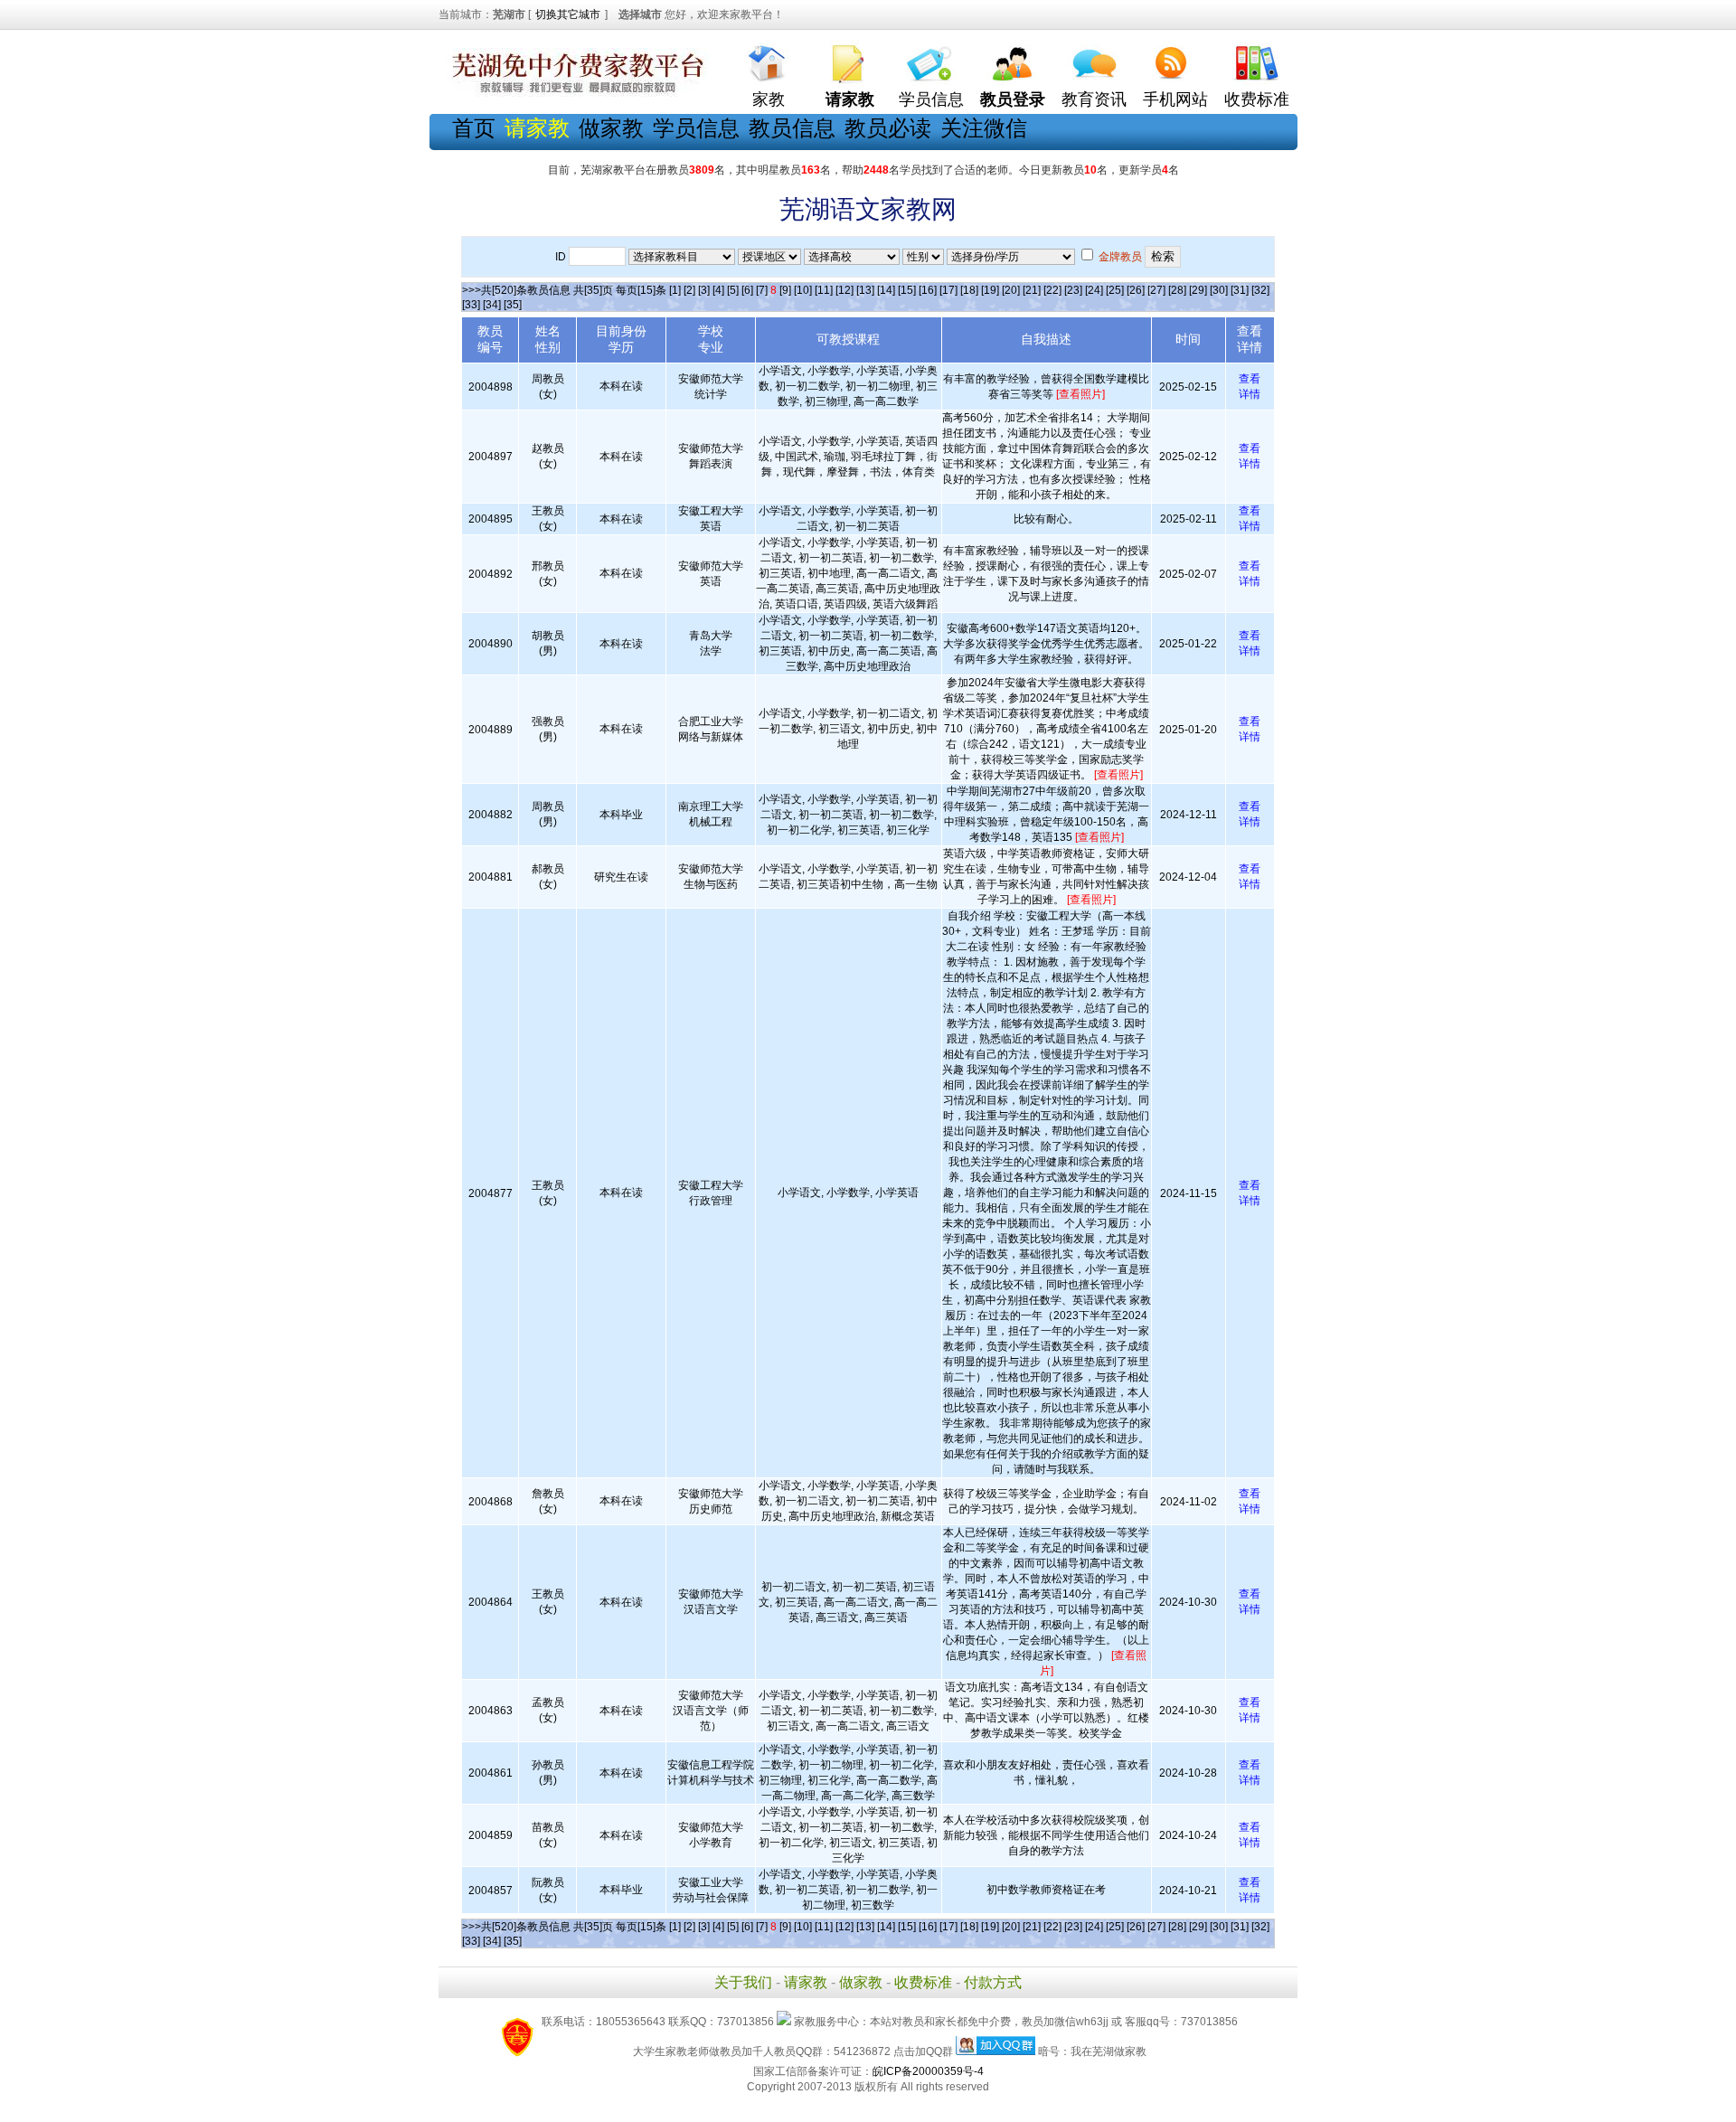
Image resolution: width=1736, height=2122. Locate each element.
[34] (492, 305)
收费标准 (1257, 99)
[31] (1240, 290)
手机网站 (1175, 99)
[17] (948, 290)
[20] (1011, 290)
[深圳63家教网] (574, 93)
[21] (1032, 290)
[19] (990, 290)
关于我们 (743, 1982)
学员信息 (931, 99)
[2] (689, 290)
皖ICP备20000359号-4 (928, 2071)
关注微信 (984, 128)
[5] (733, 290)
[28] (1177, 290)
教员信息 (792, 128)
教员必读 (888, 128)
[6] (747, 290)
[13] (865, 290)
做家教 (611, 128)
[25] (1115, 290)
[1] (675, 290)
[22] (1052, 290)
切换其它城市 (568, 14)
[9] (785, 290)
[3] (704, 290)
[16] (928, 290)
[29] (1198, 290)
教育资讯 (1094, 99)
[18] (969, 290)
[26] (1136, 290)
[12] (844, 290)
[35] (513, 305)
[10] (803, 290)
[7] (762, 290)
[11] (824, 290)
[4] (718, 290)
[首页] (769, 59)
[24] (1094, 290)
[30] (1219, 290)
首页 (474, 128)
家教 (769, 99)
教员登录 (1013, 99)
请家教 (806, 1982)
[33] (471, 305)
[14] (886, 290)
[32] (1260, 290)
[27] (1156, 290)
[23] (1073, 290)
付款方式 (993, 1982)
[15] (907, 290)
